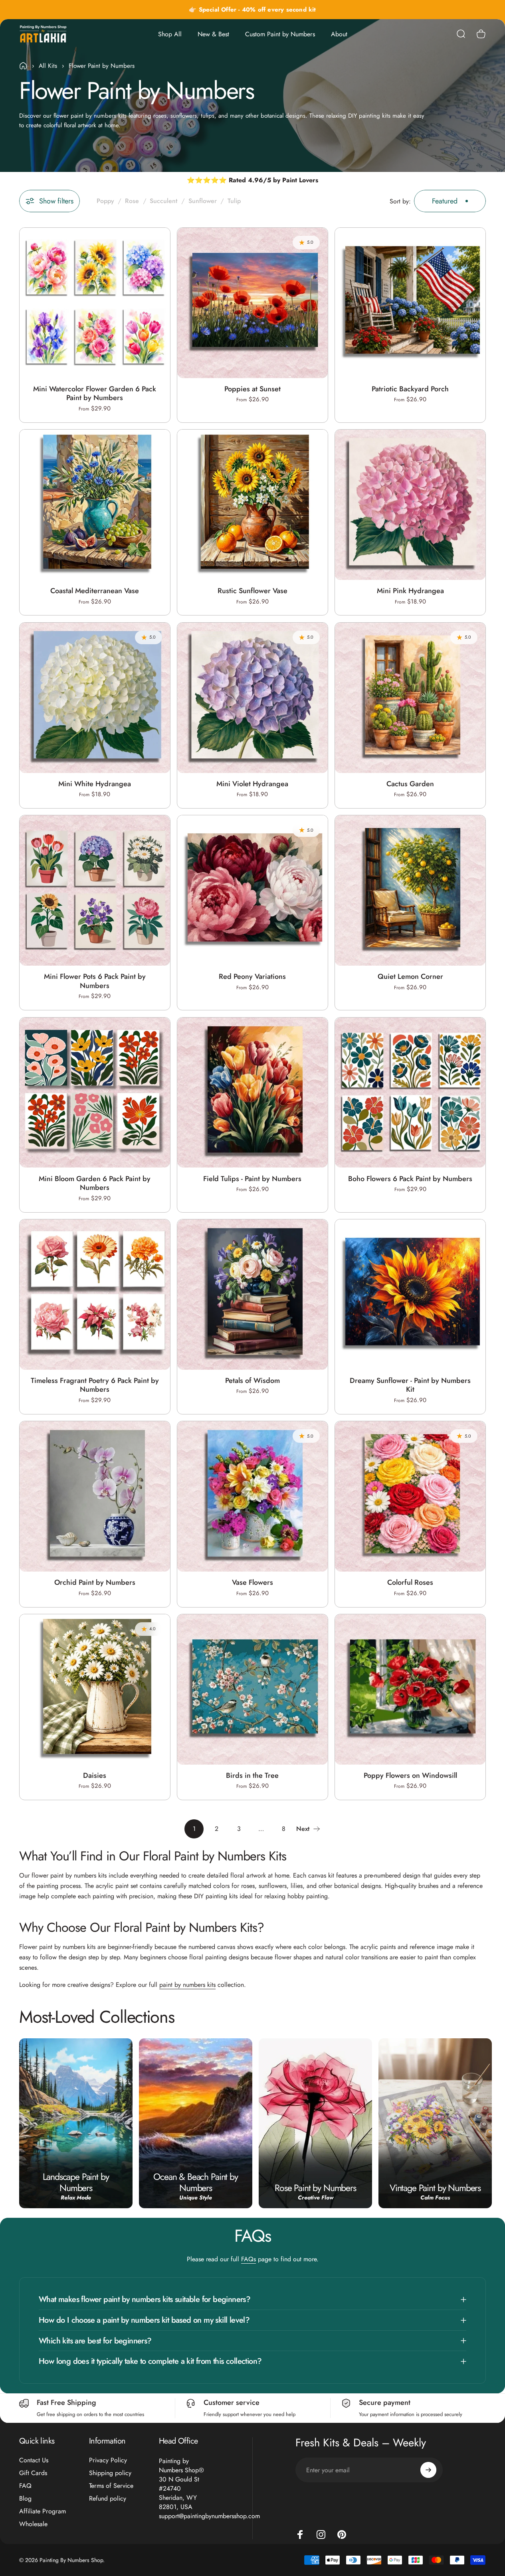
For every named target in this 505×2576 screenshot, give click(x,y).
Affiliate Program (43, 2511)
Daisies (95, 1775)
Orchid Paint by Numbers (95, 1582)
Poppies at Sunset (253, 389)
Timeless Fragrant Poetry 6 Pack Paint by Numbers (95, 1385)
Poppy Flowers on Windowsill (410, 1775)
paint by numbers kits (187, 1985)
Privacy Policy (108, 2460)
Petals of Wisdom (253, 1381)
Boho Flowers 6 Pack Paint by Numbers (410, 1179)
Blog (25, 2499)
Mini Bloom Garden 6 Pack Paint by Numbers (95, 1183)
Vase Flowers (253, 1582)
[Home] (23, 66)
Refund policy (108, 2499)
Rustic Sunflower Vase (253, 591)
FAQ (25, 2486)
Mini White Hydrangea (95, 784)
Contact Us (34, 2460)
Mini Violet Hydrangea (252, 784)
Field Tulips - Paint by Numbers (252, 1179)
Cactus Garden (410, 784)
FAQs (249, 2259)
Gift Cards (33, 2473)
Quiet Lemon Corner (410, 977)
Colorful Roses (410, 1582)
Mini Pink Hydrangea (410, 591)
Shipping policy (110, 2473)
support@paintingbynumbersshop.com (209, 2516)
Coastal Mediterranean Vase (95, 591)
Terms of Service (111, 2486)
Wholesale (33, 2524)
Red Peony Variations (252, 976)
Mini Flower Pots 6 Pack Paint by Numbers (95, 981)
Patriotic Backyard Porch (410, 389)
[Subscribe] (428, 2470)
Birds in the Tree (252, 1775)
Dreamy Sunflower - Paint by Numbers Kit (410, 1385)
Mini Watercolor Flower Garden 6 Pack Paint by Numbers (95, 394)
